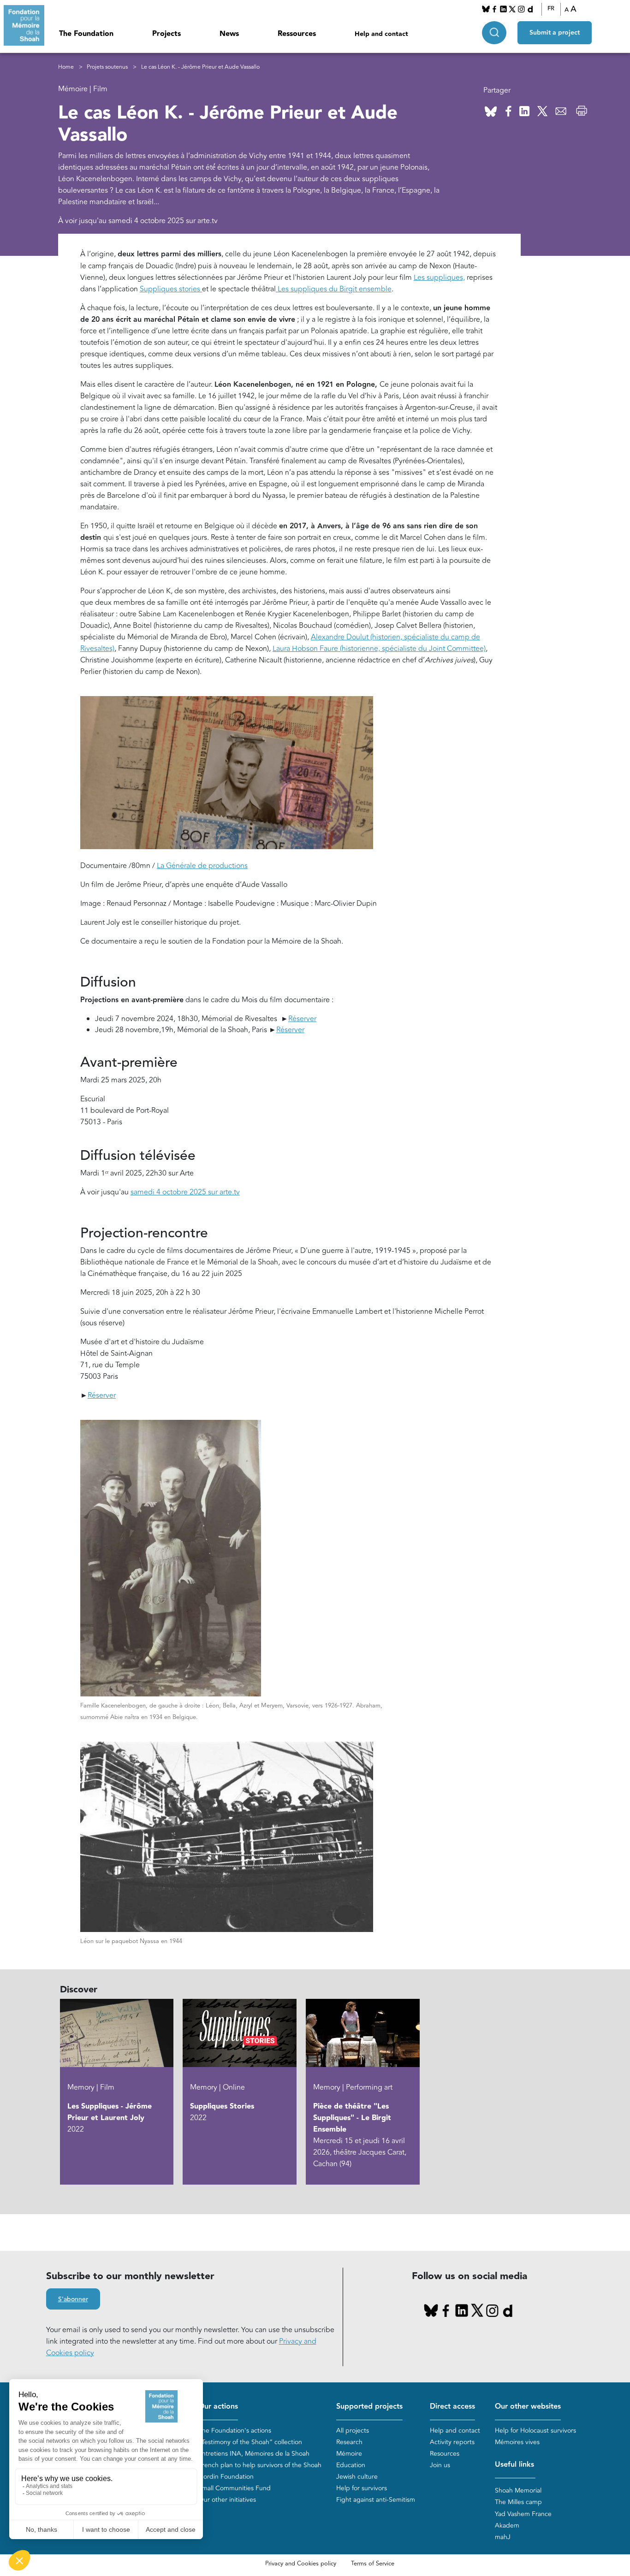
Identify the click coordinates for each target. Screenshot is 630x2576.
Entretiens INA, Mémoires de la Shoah (254, 2454)
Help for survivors (362, 2488)
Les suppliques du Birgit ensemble (334, 289)
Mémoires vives (517, 2442)
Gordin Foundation (226, 2477)
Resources (445, 2454)
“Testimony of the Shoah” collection (250, 2442)
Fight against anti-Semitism (376, 2500)
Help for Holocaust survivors (535, 2431)
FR (551, 9)
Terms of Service (373, 2564)
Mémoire (349, 2454)
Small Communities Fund (235, 2488)
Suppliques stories (171, 289)
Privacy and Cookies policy (301, 2564)
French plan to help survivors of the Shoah (260, 2465)
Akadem (507, 2526)
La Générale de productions (202, 866)
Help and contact (381, 34)
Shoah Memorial (518, 2490)
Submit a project (555, 33)
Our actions (218, 2407)
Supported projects (369, 2407)
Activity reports (452, 2442)
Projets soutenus (107, 67)
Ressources (297, 34)
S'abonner (73, 2299)
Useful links (514, 2465)
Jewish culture (357, 2477)
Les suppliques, (439, 278)
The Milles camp (518, 2502)
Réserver (302, 1019)
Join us (440, 2465)
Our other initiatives (227, 2500)
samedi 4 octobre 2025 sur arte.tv (185, 1192)
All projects (353, 2431)
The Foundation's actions (235, 2431)
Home (66, 67)
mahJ (503, 2537)
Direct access (452, 2407)
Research (349, 2442)
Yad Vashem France (523, 2514)
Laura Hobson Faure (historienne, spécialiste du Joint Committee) (379, 649)
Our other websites (528, 2407)
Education (351, 2465)
